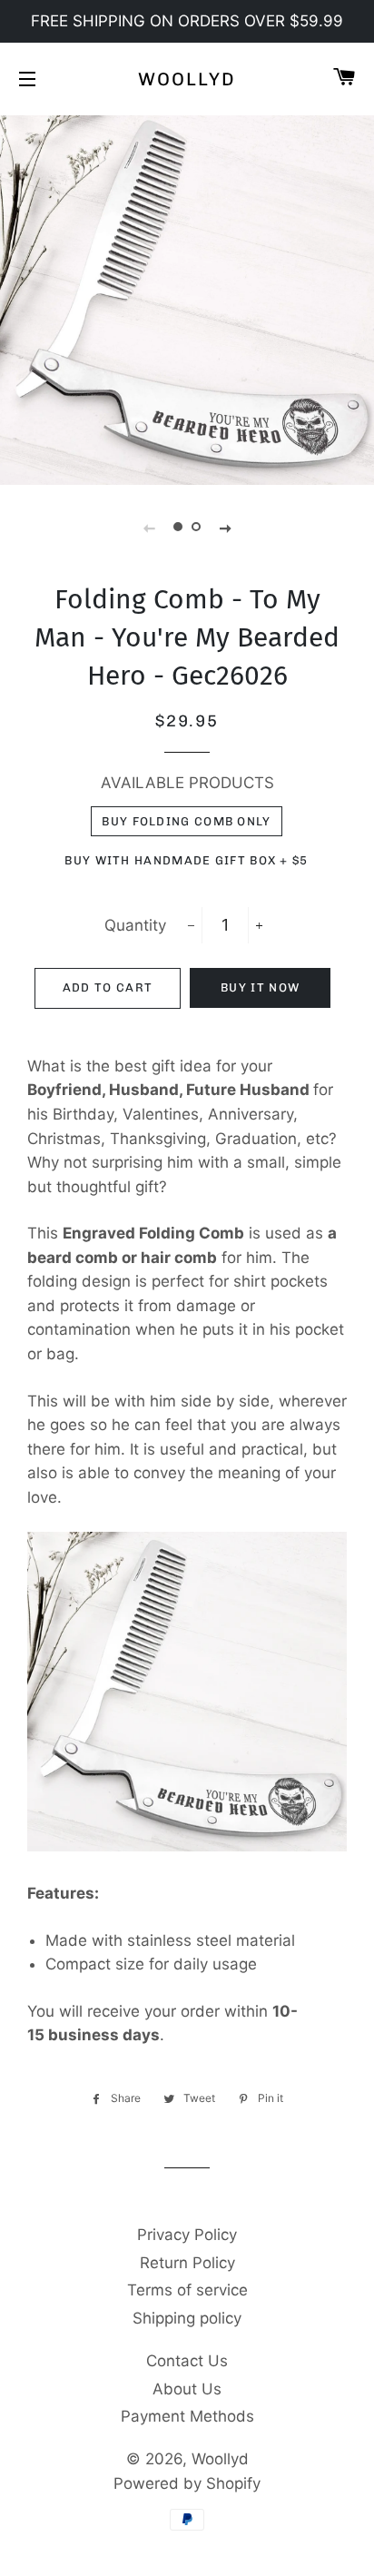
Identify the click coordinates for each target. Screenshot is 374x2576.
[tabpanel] (187, 298)
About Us (187, 2389)
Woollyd (187, 79)
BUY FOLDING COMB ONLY (186, 821)
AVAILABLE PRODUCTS (187, 783)
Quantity (135, 925)
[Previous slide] (149, 528)
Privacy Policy (187, 2235)
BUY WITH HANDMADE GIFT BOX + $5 (186, 860)
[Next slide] (225, 528)
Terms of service (187, 2290)
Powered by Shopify (187, 2483)
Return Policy (187, 2263)
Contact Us (187, 2361)
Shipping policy (187, 2318)
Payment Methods (187, 2416)
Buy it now (260, 987)
